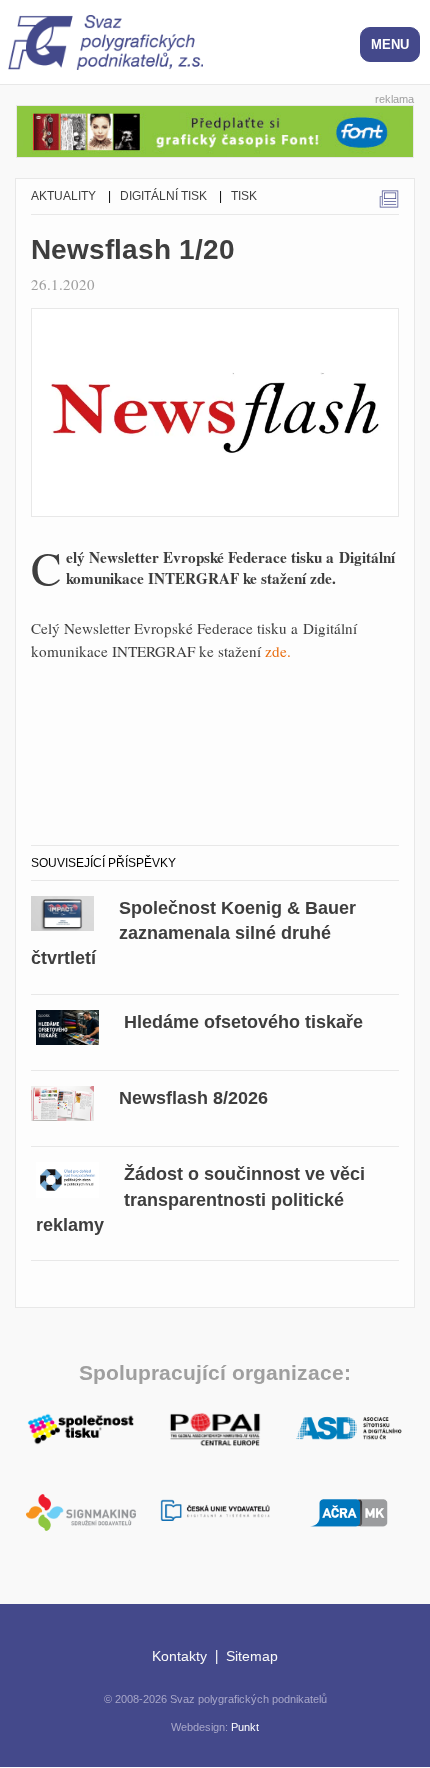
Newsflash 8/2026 (193, 1098)
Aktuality (63, 196)
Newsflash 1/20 (133, 249)
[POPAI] (215, 1427)
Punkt (245, 1727)
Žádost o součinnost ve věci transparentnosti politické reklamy (200, 1199)
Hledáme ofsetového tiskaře (243, 1022)
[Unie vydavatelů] (215, 1511)
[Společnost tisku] (81, 1427)
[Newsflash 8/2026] (62, 1100)
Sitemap (252, 1656)
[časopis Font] (215, 128)
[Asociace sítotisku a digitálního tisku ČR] (349, 1428)
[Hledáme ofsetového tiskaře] (67, 1024)
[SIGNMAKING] (81, 1512)
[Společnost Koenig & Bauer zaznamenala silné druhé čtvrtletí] (62, 910)
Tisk (244, 196)
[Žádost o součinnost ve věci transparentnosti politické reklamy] (67, 1177)
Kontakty (179, 1656)
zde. (278, 651)
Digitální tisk (163, 196)
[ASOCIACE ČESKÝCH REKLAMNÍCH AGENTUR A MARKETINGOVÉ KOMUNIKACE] (349, 1510)
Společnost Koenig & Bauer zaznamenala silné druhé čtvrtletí (193, 933)
